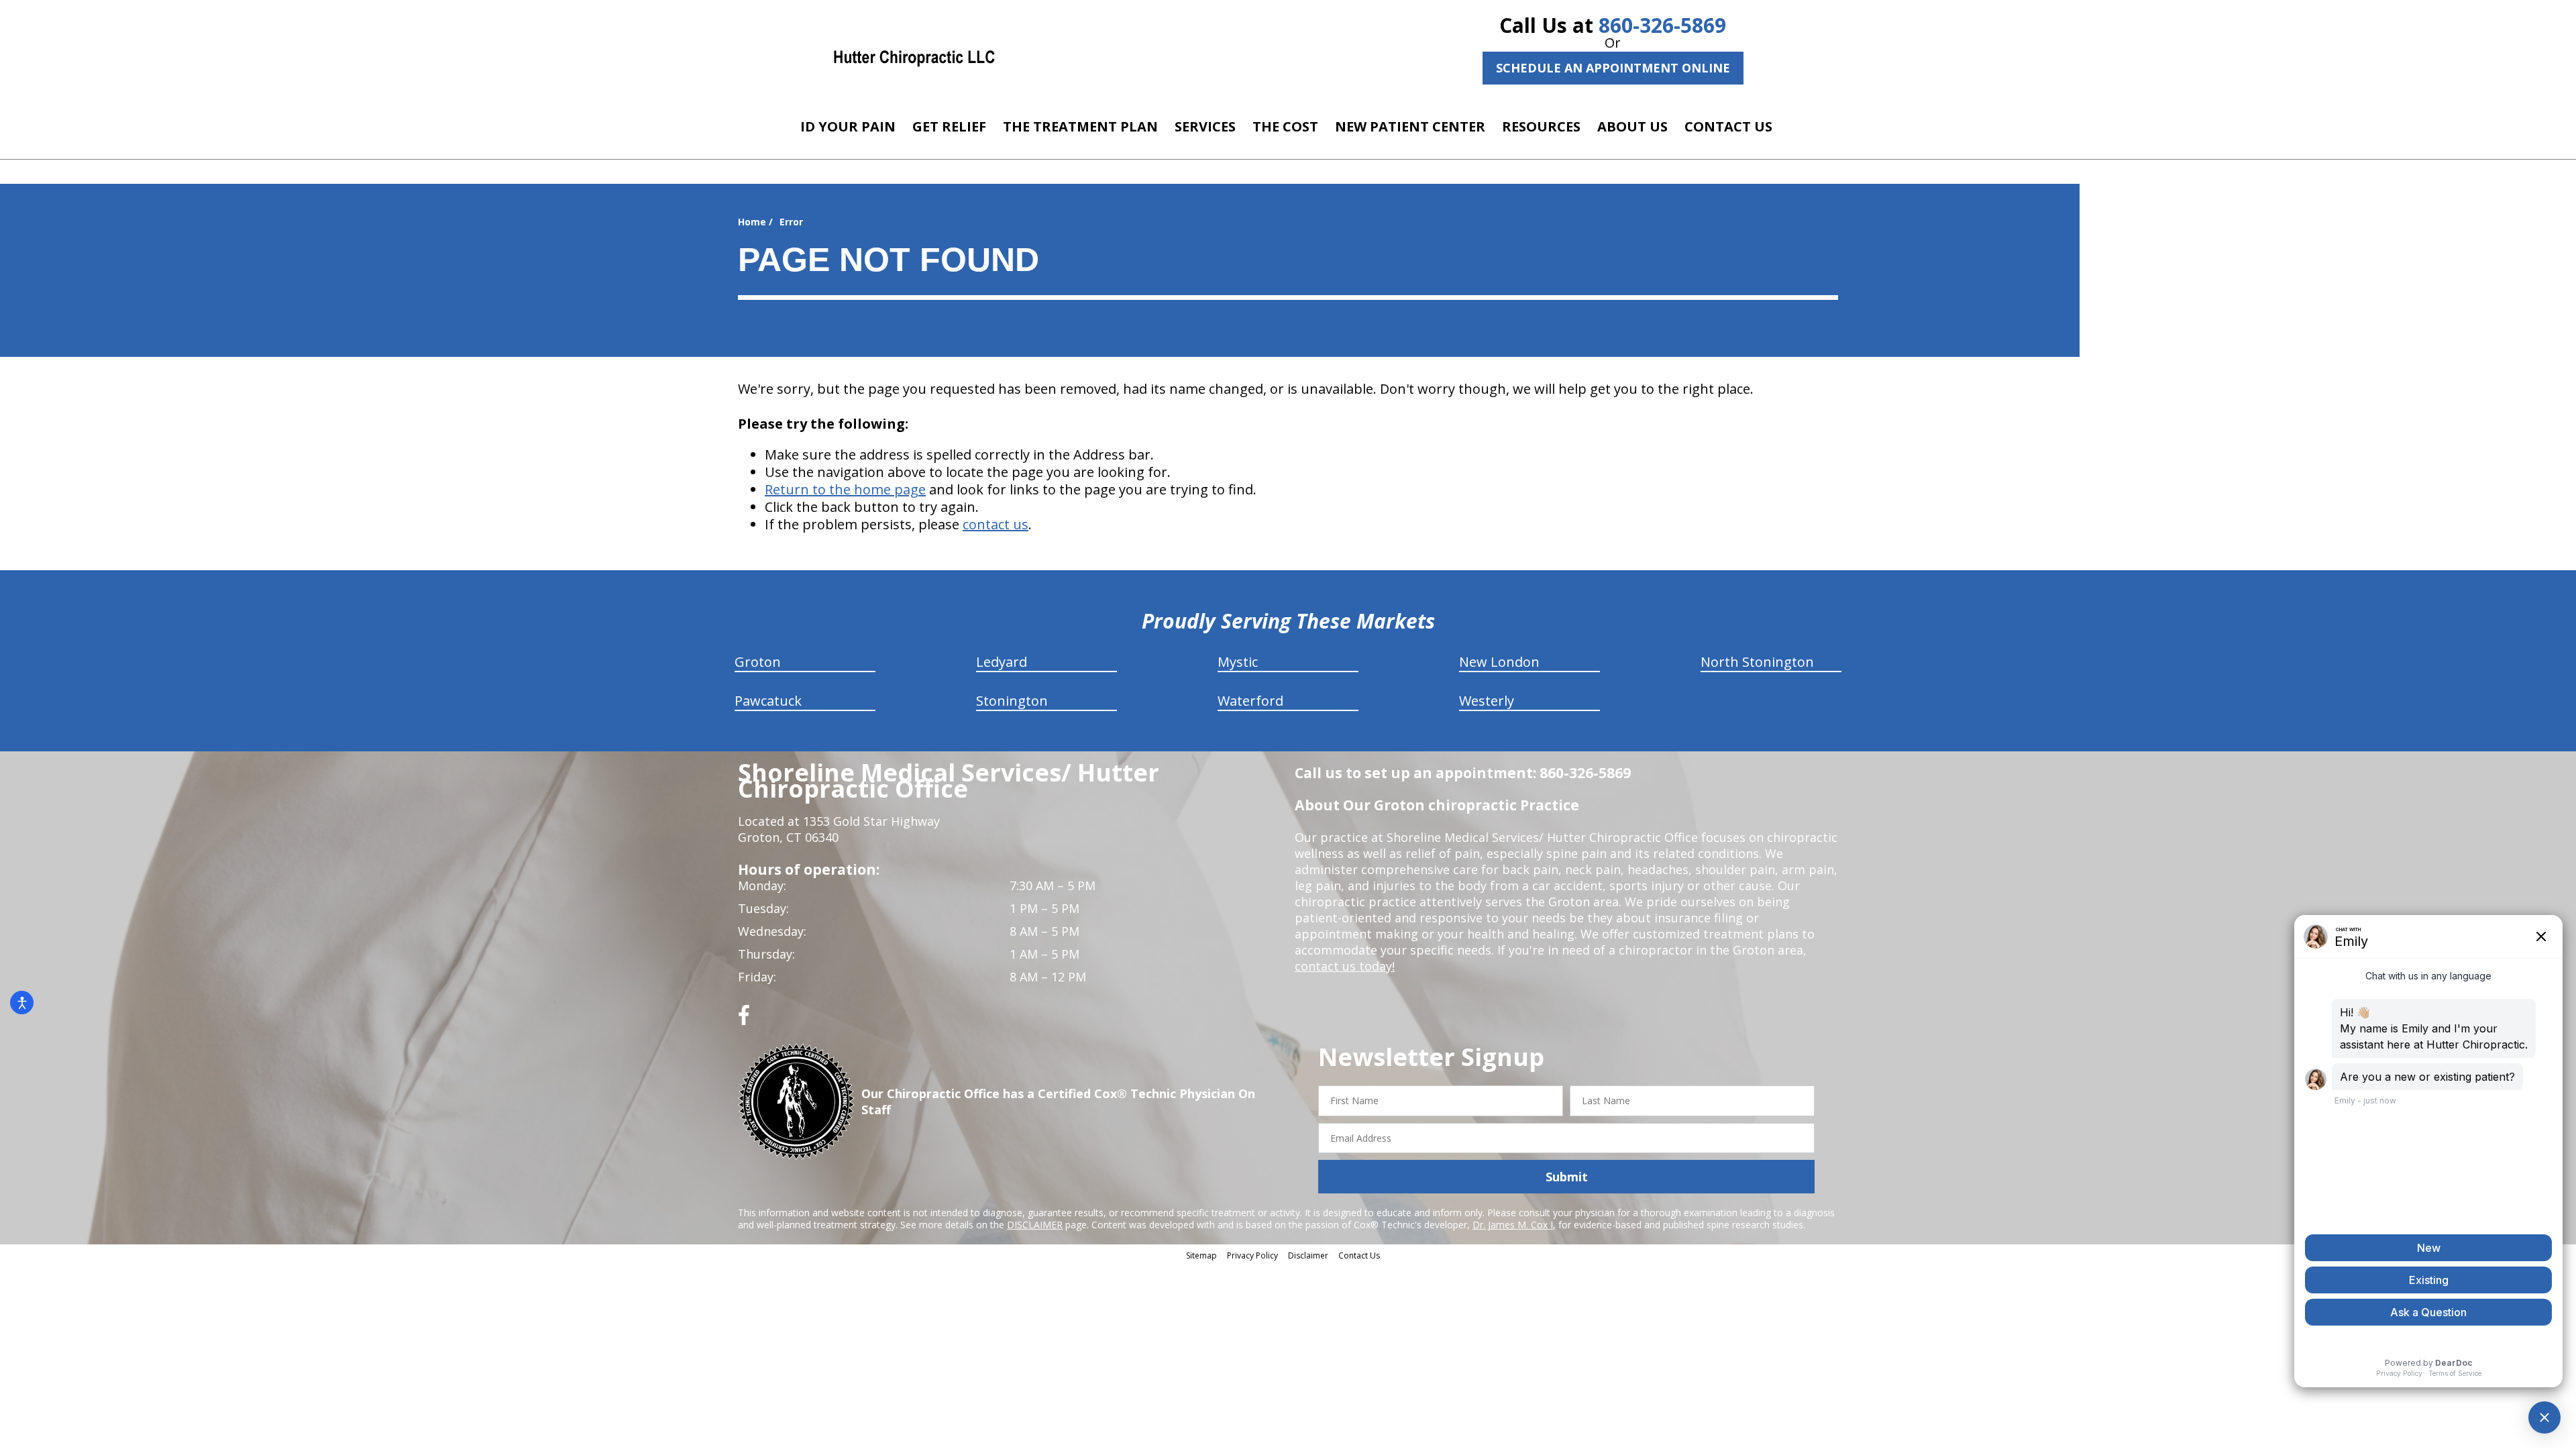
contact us (996, 524)
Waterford (1250, 701)
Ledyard (1002, 662)
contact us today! (1345, 966)
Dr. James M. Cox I (1513, 1225)
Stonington (1012, 701)
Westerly (1487, 701)
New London (1499, 662)
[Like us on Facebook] (744, 1020)
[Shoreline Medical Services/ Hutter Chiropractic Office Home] (914, 57)
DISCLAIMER (1035, 1225)
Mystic (1238, 662)
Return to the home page (845, 489)
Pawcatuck (768, 701)
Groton (758, 662)
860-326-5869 (1662, 25)
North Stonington (1757, 662)
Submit (1567, 1177)
